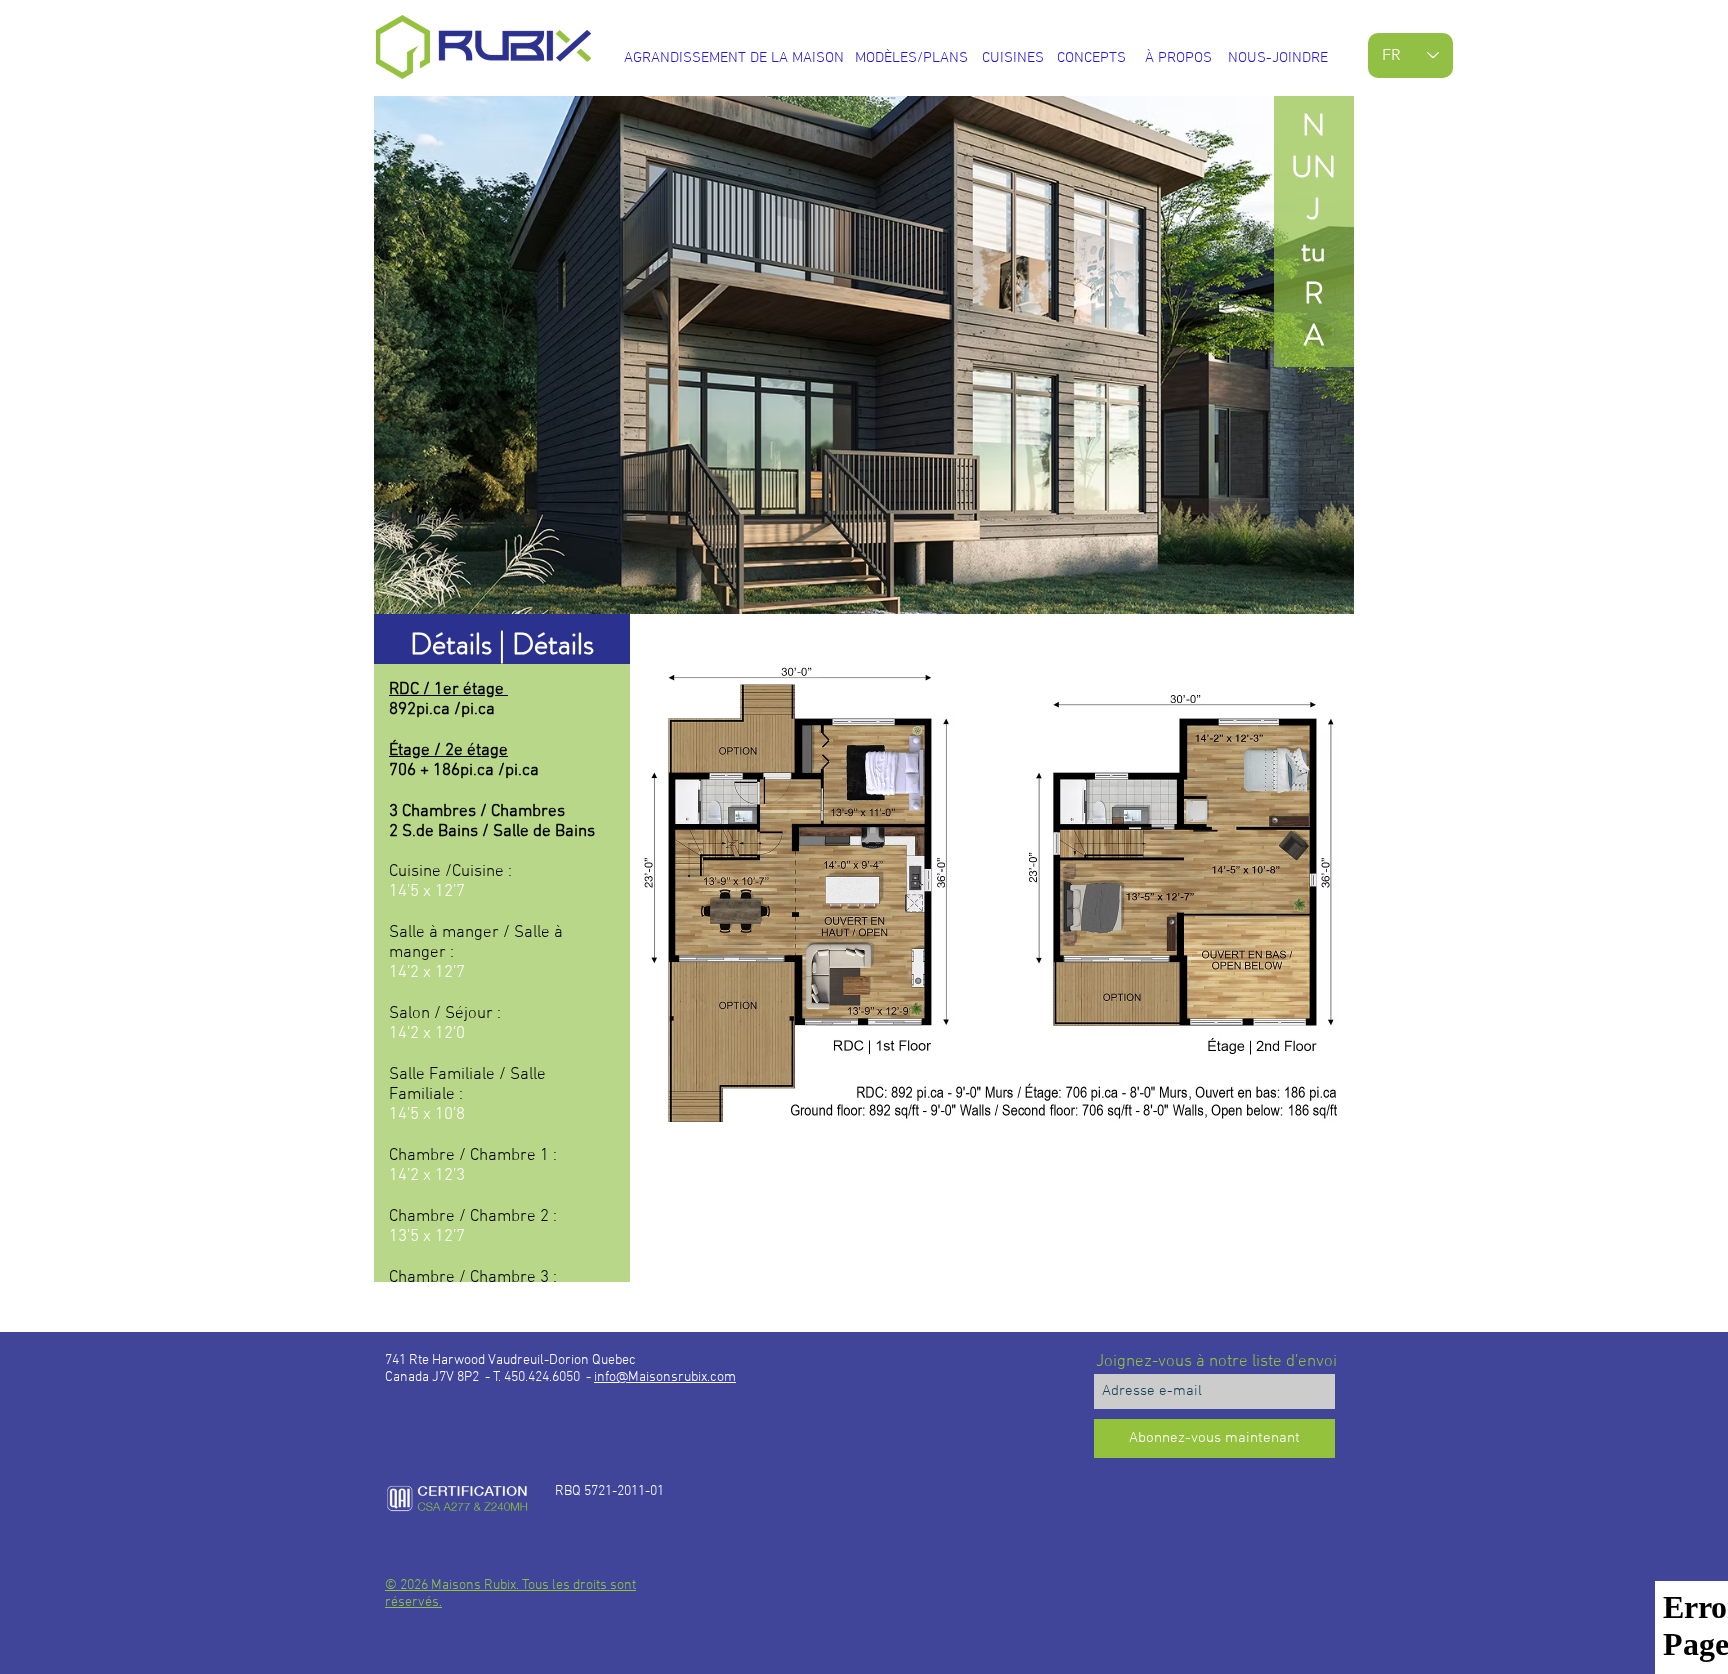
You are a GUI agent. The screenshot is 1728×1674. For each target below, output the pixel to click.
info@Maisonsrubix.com (665, 1377)
